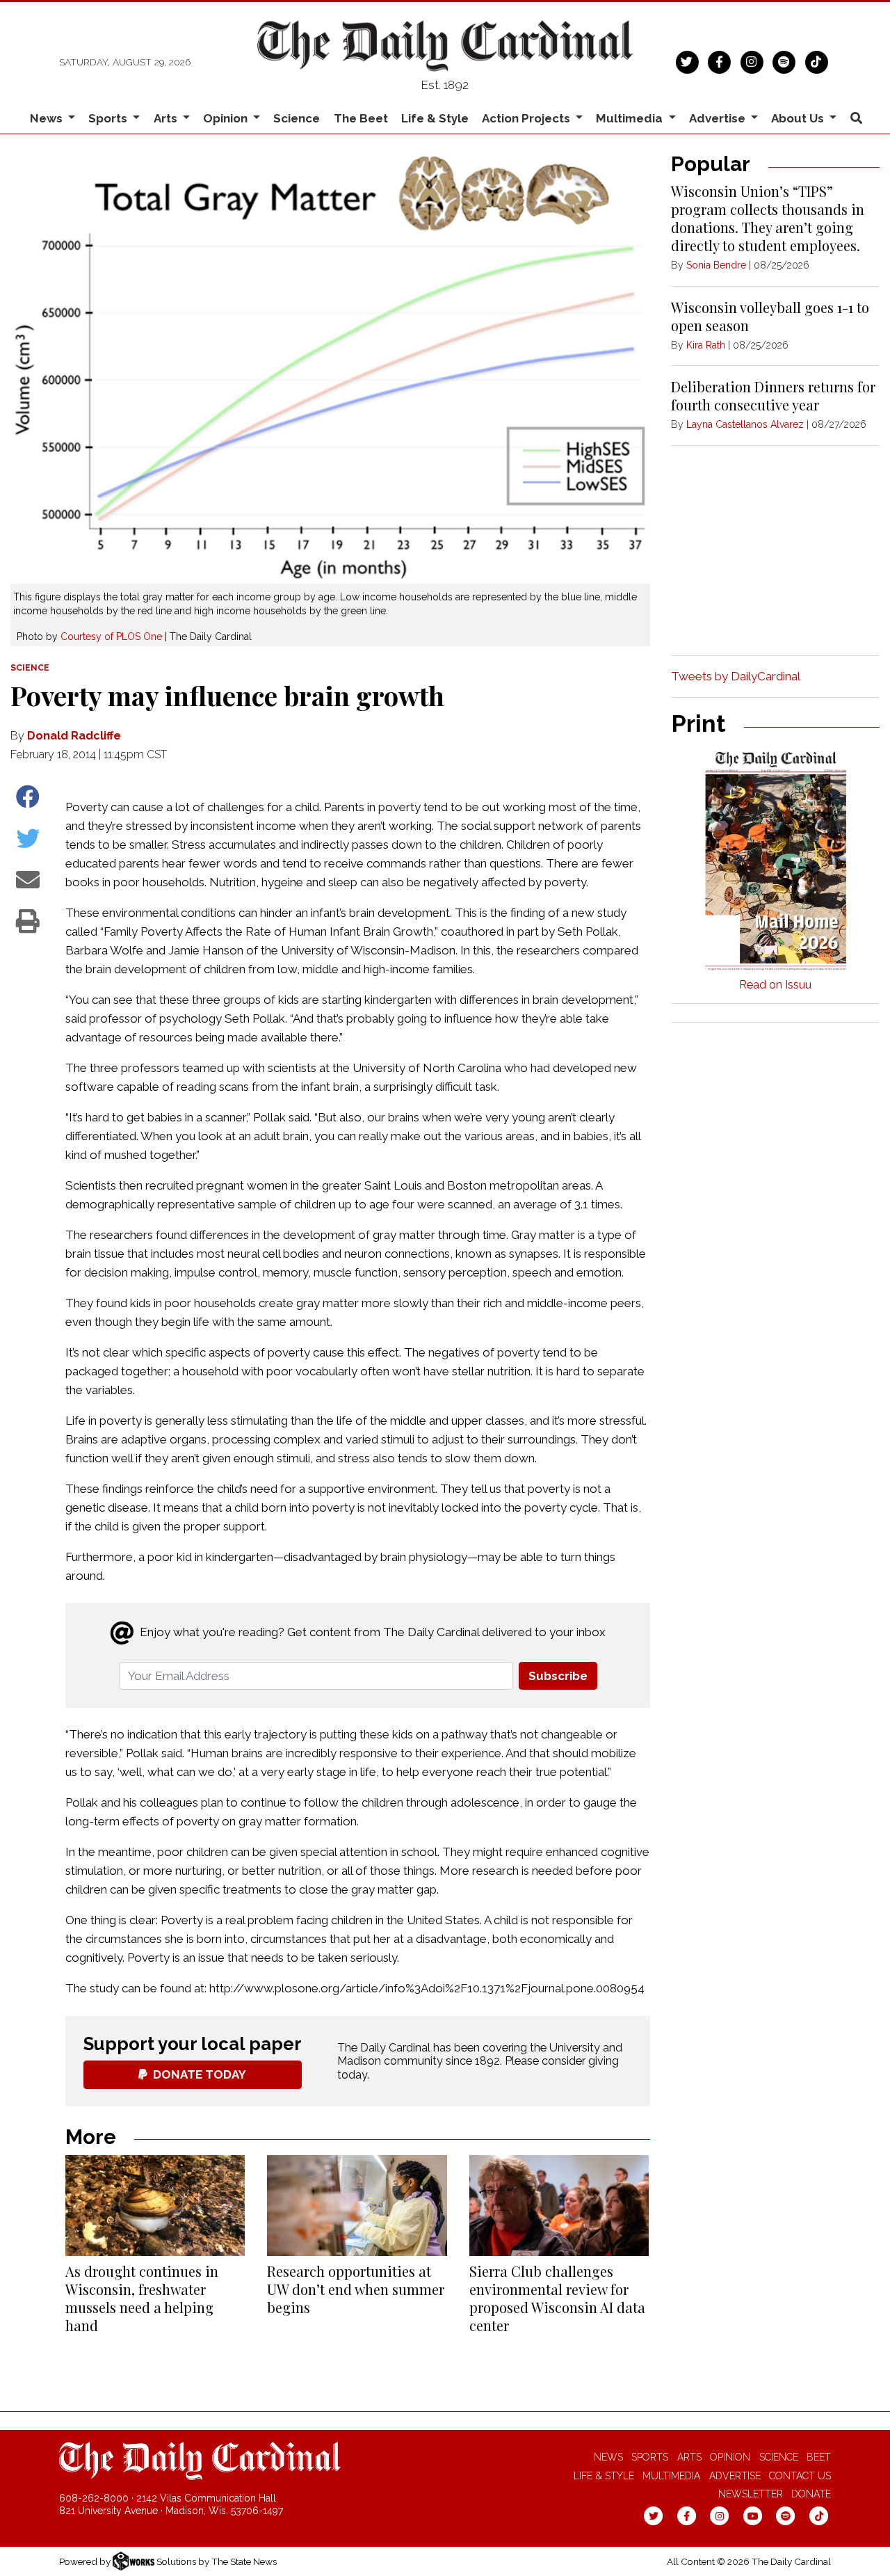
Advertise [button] (719, 118)
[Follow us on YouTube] (753, 2515)
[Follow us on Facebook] (719, 61)
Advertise (735, 2476)
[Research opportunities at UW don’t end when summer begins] (357, 2206)
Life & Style (435, 118)
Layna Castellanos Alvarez (745, 424)
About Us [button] (799, 118)
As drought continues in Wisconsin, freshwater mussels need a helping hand (142, 2298)
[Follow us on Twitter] (687, 61)
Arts (689, 2457)
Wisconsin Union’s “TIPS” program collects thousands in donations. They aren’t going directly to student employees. (768, 218)
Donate (811, 2494)
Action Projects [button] (527, 118)
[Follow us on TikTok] (817, 61)
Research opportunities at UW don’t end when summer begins (356, 2289)
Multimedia (671, 2476)
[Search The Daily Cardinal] (856, 119)
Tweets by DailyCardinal (736, 676)
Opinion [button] (227, 118)
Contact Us (800, 2476)
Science (297, 118)
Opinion (730, 2457)
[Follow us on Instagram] (752, 61)
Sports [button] (109, 118)
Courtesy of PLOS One (111, 637)
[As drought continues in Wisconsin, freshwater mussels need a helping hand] (155, 2206)
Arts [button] (167, 118)
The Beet (361, 118)
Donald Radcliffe (74, 736)
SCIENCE (30, 668)
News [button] (48, 118)
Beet (819, 2457)
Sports (650, 2457)
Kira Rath (706, 345)
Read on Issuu (775, 985)
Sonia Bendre (716, 265)
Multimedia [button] (631, 118)
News (608, 2457)
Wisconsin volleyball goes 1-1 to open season (770, 316)
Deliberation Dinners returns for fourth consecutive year (773, 395)
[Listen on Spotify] (784, 61)
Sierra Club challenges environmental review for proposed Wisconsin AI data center (557, 2298)
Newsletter (751, 2494)
